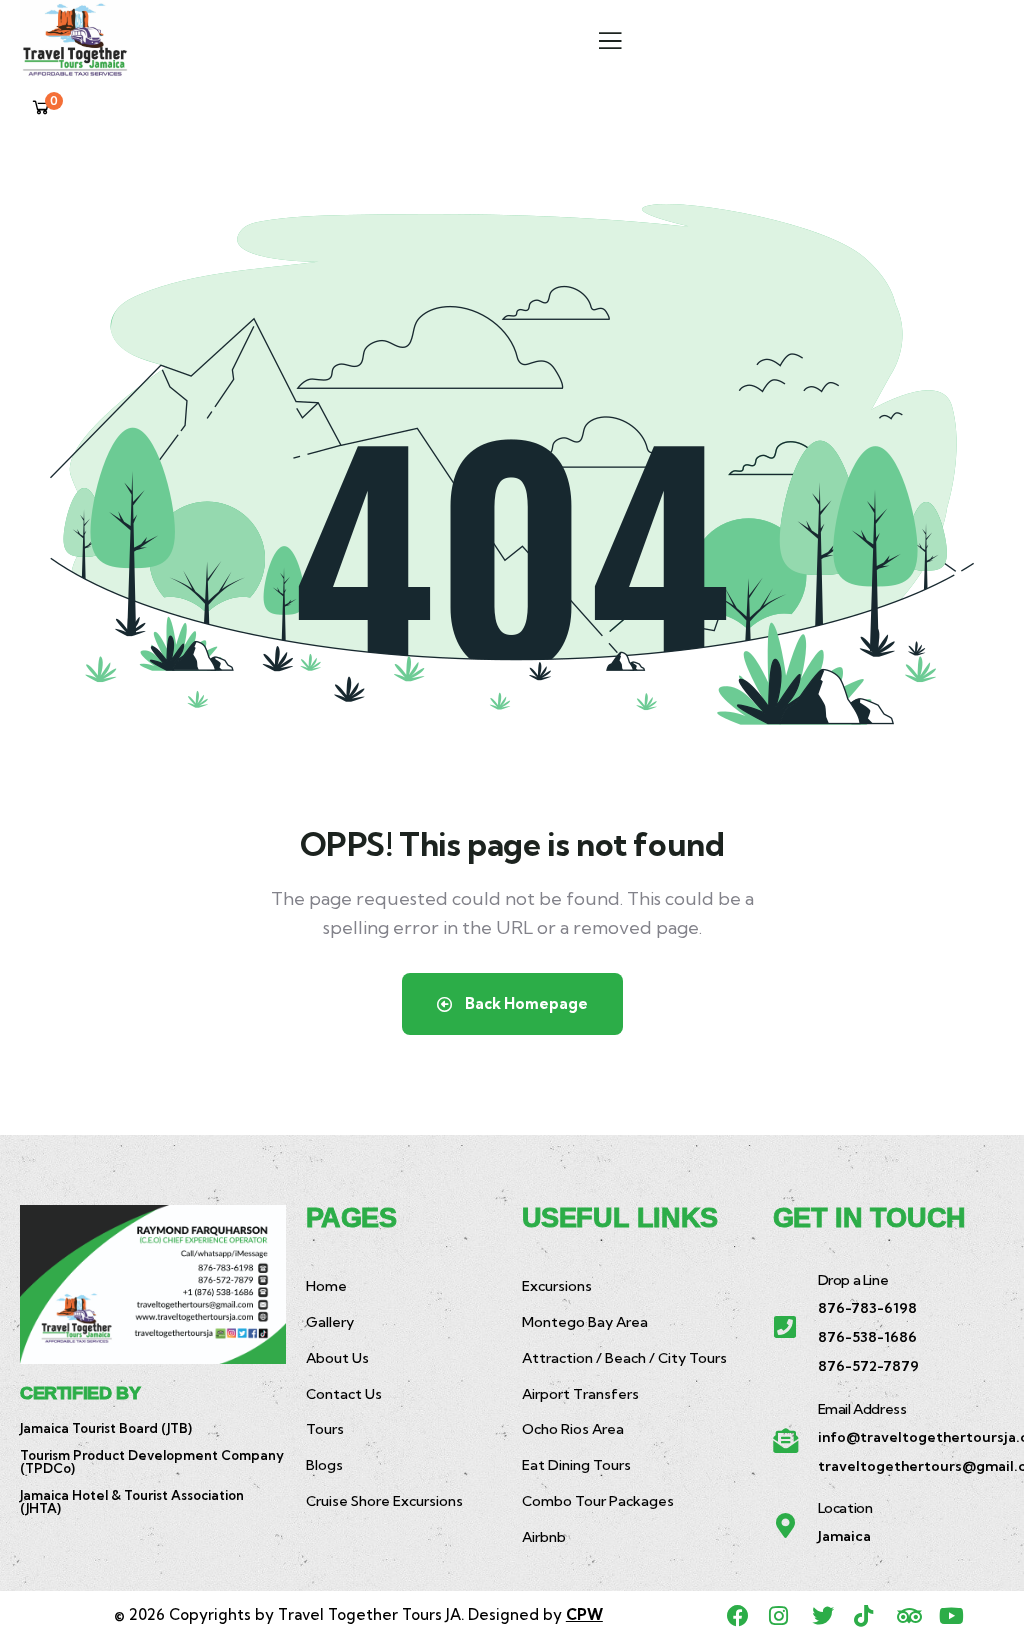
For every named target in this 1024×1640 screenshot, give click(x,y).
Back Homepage (525, 1003)
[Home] (75, 40)
